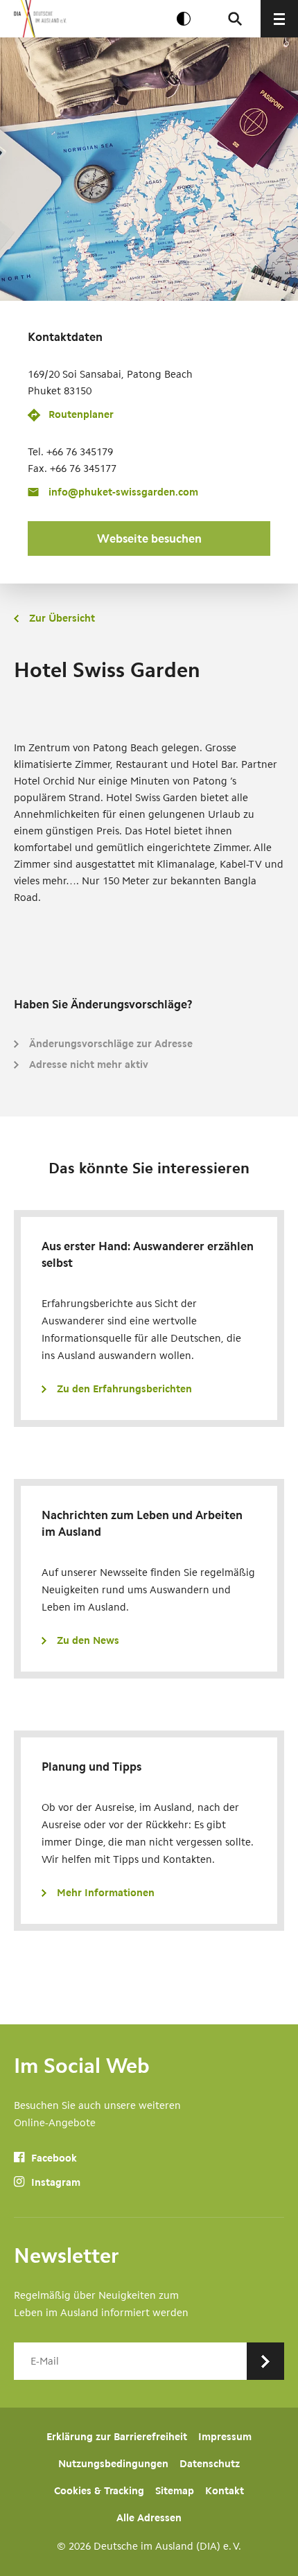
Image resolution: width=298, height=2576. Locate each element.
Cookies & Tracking (99, 2491)
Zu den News (88, 1640)
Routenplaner (81, 414)
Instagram (54, 2182)
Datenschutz (210, 2464)
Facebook (53, 2158)
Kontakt (225, 2491)
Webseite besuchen (149, 538)
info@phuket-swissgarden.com (123, 492)
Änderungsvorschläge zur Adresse (111, 1044)
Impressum (225, 2437)
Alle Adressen (149, 2518)
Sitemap (175, 2491)
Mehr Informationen (106, 1893)
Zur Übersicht (62, 618)
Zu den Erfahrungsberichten (124, 1389)
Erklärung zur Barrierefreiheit (117, 2437)
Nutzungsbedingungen (113, 2464)
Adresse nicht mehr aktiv (89, 1064)
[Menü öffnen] (279, 19)
